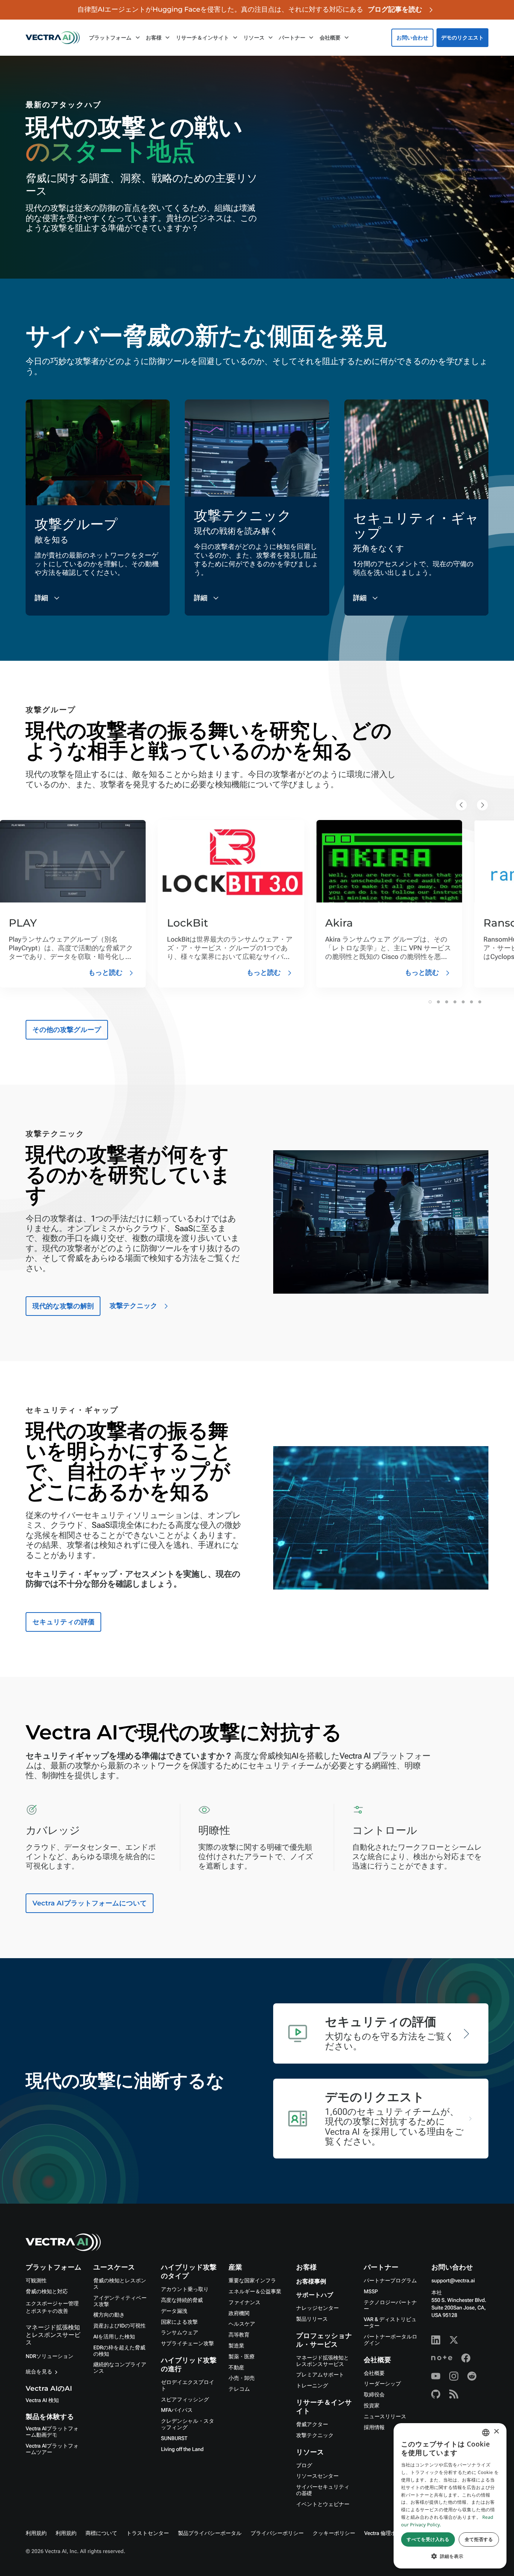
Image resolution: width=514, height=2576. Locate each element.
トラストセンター (148, 2533)
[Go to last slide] (461, 805)
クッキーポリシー (334, 2533)
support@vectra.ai (453, 2281)
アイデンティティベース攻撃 (120, 2301)
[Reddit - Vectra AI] (472, 2376)
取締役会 (374, 2395)
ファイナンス (244, 2303)
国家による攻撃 (179, 2322)
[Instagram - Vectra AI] (454, 2376)
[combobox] (486, 2433)
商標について (101, 2533)
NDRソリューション (49, 2357)
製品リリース (312, 2319)
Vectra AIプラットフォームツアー (52, 2449)
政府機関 (239, 2314)
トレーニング (312, 2386)
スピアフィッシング (185, 2400)
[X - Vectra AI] (454, 2340)
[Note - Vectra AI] (442, 2358)
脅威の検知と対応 (47, 2292)
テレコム (239, 2389)
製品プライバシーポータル (210, 2533)
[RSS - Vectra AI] (454, 2394)
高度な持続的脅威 (182, 2300)
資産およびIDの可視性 (119, 2326)
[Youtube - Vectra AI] (436, 2376)
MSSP (371, 2292)
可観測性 (36, 2281)
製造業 (236, 2346)
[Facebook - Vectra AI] (466, 2358)
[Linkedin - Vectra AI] (436, 2340)
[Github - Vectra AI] (436, 2394)
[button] (450, 2556)
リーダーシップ (382, 2384)
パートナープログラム (390, 2281)
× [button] (496, 2432)
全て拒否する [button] (479, 2539)
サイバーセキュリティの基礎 (323, 2490)
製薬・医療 (241, 2357)
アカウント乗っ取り (185, 2289)
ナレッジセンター (317, 2308)
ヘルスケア (242, 2324)
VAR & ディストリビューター (390, 2323)
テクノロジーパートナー (390, 2306)
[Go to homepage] (53, 38)
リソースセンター (317, 2476)
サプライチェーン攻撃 (188, 2344)
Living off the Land (182, 2449)
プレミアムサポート (320, 2375)
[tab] (430, 1002)
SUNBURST (174, 2439)
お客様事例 (311, 2282)
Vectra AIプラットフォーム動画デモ (52, 2432)
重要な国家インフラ (252, 2281)
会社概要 (374, 2373)
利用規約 (36, 2533)
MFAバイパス (177, 2410)
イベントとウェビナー (323, 2504)
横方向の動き (109, 2315)
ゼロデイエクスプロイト (188, 2386)
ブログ (304, 2466)
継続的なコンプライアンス (120, 2368)
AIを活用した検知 (114, 2337)
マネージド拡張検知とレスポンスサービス (53, 2335)
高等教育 (239, 2335)
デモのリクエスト (462, 38)
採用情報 (374, 2428)
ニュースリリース (385, 2417)
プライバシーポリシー (277, 2533)
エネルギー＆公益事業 (255, 2292)
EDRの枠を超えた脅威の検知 (119, 2351)
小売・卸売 (241, 2378)
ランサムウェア (180, 2333)
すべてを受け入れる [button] (428, 2539)
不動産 (236, 2368)
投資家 (372, 2406)
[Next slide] (482, 805)
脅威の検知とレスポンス (120, 2284)
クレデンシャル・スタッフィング (188, 2424)
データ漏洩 (174, 2311)
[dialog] (450, 2496)
